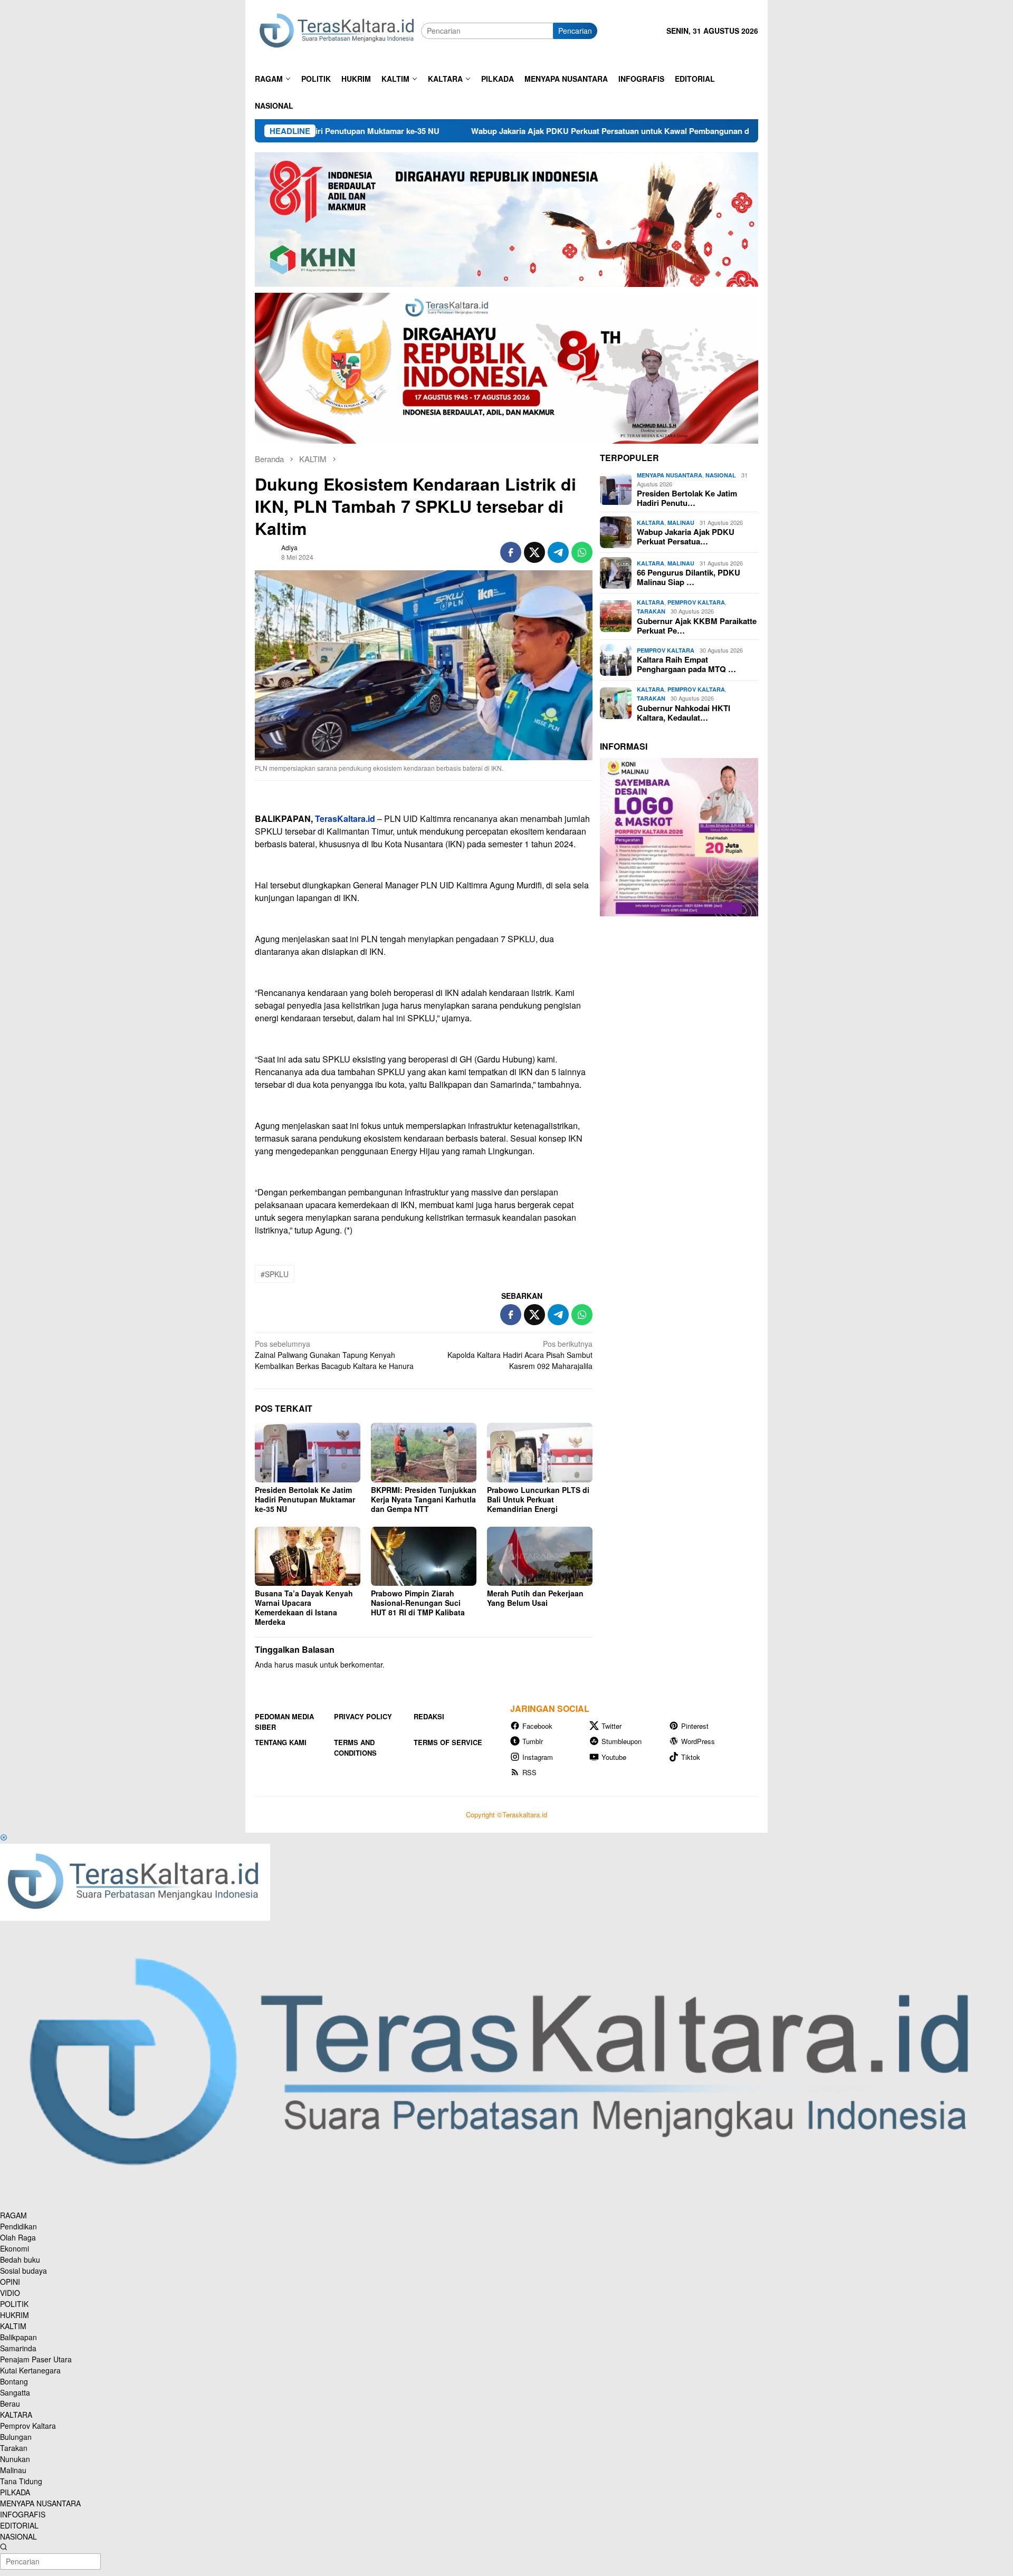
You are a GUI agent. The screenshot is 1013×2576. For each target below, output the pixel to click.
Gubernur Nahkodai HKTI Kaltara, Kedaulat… (684, 713)
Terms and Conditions (355, 1747)
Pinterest (695, 1726)
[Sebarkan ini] (511, 552)
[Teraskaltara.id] (338, 30)
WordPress (698, 1741)
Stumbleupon (622, 1741)
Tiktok (691, 1757)
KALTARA (651, 523)
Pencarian (575, 31)
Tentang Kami (281, 1742)
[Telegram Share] (558, 552)
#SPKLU (275, 1274)
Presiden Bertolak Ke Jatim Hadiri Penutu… (687, 498)
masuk (307, 1664)
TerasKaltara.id (345, 818)
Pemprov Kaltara (696, 602)
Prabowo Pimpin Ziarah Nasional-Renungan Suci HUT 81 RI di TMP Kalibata (418, 1603)
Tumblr (533, 1741)
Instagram (538, 1757)
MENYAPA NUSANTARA (670, 475)
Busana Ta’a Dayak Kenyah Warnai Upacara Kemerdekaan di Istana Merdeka (304, 1607)
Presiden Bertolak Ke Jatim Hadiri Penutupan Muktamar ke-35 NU (305, 1499)
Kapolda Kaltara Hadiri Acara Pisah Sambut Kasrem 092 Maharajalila (520, 1355)
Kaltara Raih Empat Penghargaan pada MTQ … (686, 664)
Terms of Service (448, 1742)
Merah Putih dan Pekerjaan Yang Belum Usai (535, 1598)
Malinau (681, 523)
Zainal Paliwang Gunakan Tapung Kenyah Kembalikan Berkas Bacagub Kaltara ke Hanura (334, 1355)
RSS (529, 1772)
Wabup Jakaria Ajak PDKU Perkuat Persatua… (686, 537)
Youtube (614, 1757)
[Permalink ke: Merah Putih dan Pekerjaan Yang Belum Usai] (540, 1556)
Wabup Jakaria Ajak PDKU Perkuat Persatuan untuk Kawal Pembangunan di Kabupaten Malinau (528, 131)
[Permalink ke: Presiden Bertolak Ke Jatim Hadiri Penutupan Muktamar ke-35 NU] (308, 1452)
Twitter (611, 1726)
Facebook (537, 1726)
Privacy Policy (363, 1716)
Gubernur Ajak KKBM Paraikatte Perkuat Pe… (697, 626)
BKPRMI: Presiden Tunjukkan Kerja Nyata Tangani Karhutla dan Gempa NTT (424, 1499)
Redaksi (429, 1716)
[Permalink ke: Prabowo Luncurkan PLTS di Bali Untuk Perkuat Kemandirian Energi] (540, 1452)
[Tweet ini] (534, 552)
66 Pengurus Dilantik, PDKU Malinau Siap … (689, 577)
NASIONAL (721, 475)
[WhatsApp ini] (582, 552)
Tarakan (651, 611)
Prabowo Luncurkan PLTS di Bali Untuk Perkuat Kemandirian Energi (538, 1499)
